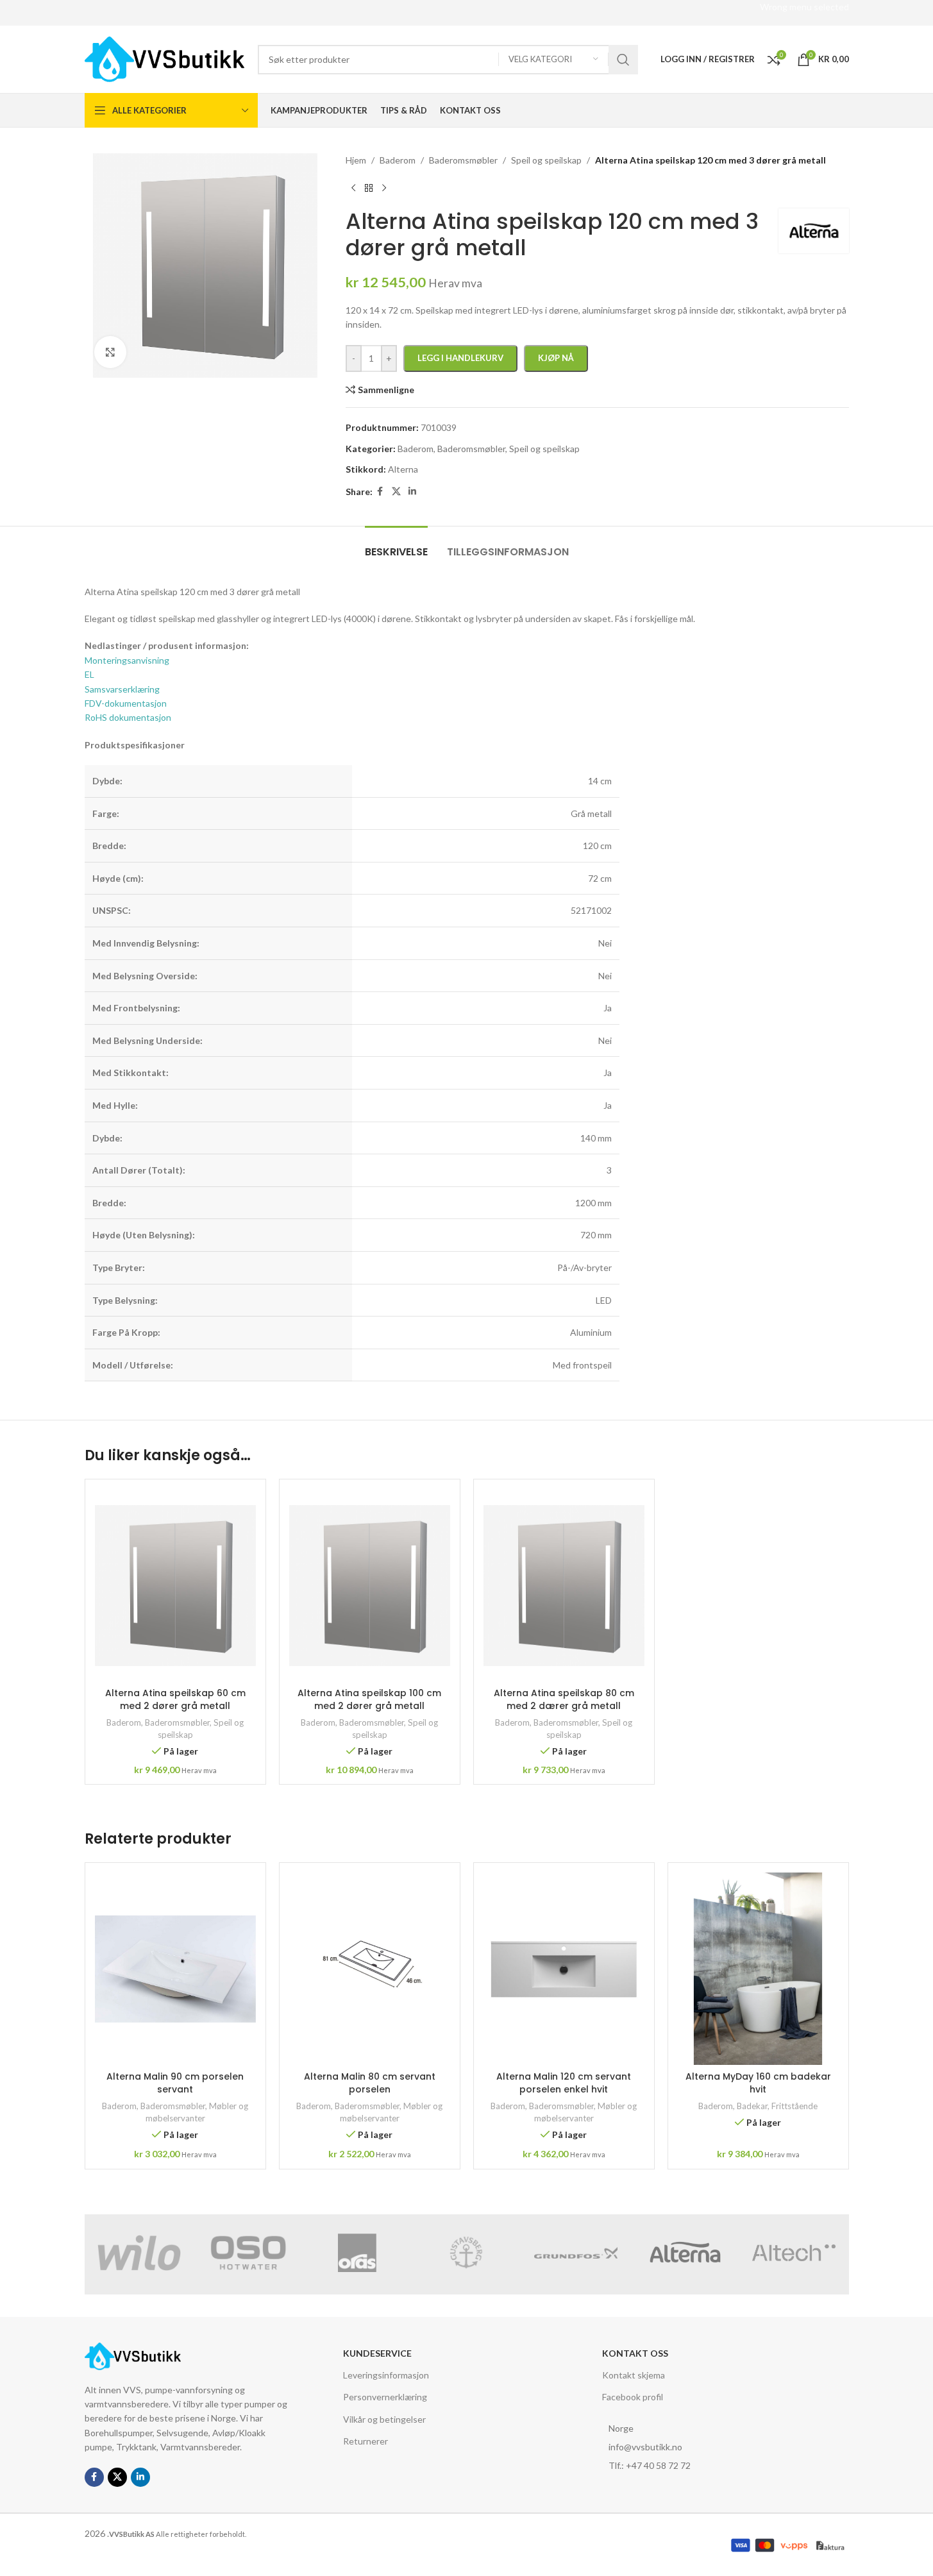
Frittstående (794, 2106)
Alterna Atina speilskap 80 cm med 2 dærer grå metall (564, 1699)
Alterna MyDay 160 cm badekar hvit (758, 2083)
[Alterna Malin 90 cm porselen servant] (175, 1969)
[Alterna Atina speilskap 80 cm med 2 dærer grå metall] (564, 1585)
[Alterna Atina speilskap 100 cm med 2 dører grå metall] (370, 1585)
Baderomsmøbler (177, 1722)
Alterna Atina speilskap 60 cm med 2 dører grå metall (175, 1699)
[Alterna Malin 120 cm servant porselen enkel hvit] (564, 1969)
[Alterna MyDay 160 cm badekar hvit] (758, 1969)
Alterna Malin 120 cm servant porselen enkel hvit (564, 2083)
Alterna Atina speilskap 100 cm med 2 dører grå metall (369, 1699)
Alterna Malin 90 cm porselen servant (175, 2083)
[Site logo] (165, 58)
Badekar (752, 2106)
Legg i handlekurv (460, 358)
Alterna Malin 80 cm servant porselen (370, 2083)
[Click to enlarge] (110, 352)
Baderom (124, 1722)
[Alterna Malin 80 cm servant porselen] (370, 1969)
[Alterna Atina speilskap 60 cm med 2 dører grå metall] (175, 1585)
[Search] (623, 60)
